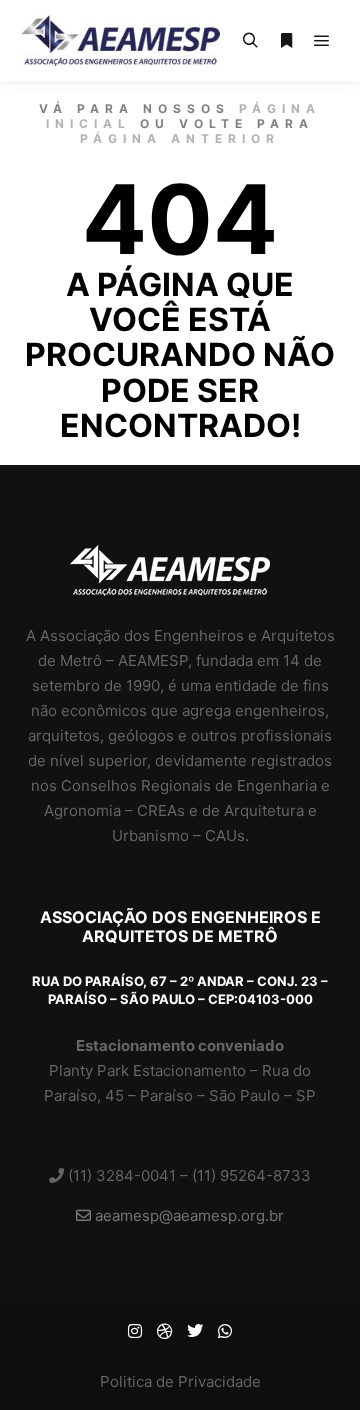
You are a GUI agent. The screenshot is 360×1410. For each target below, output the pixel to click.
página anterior (180, 138)
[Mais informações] (286, 41)
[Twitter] (195, 1331)
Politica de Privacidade (180, 1381)
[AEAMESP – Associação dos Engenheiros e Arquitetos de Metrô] (120, 40)
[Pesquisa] (250, 41)
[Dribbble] (165, 1331)
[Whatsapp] (225, 1331)
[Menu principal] (322, 41)
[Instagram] (135, 1331)
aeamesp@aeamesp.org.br (187, 1215)
